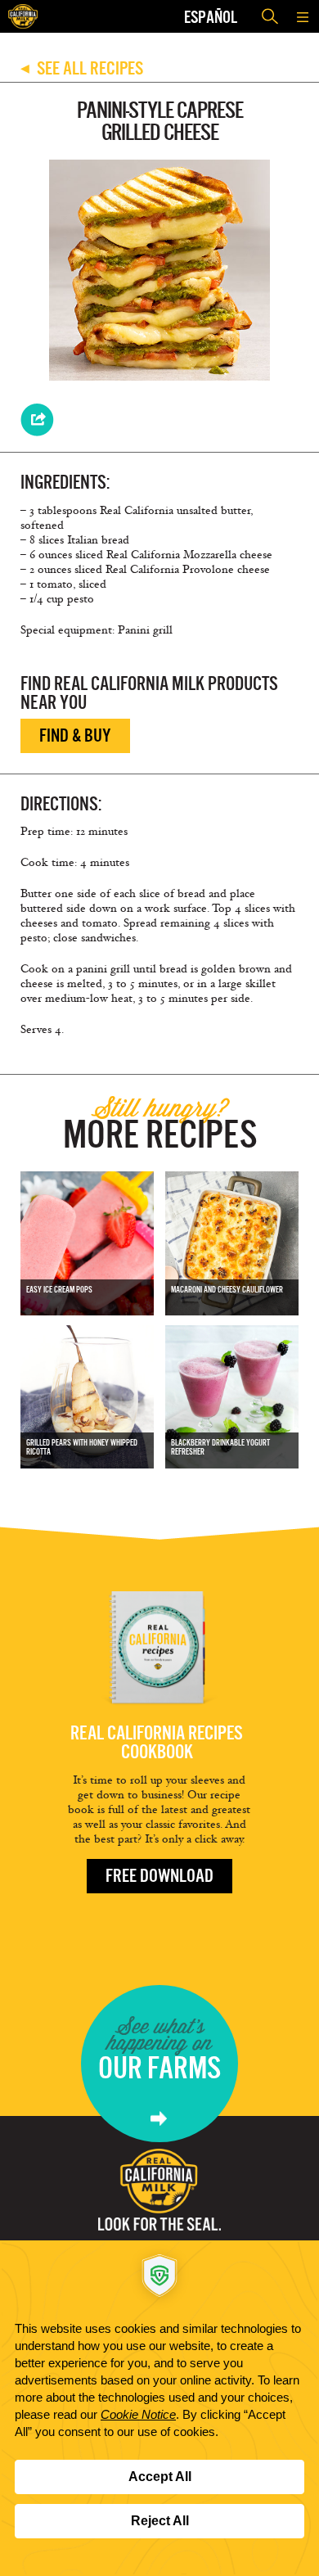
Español (211, 17)
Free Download (159, 1876)
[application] (159, 2408)
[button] (303, 16)
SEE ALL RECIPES (82, 68)
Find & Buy (75, 735)
